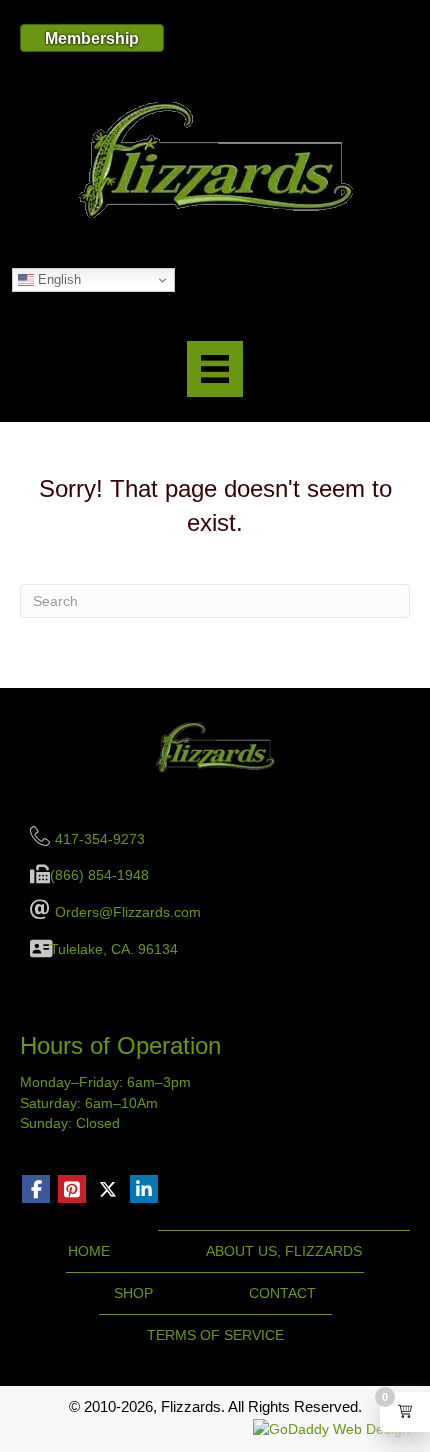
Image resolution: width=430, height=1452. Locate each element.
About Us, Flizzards (284, 1251)
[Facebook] (36, 1189)
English (57, 279)
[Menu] (215, 369)
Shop (133, 1293)
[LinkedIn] (144, 1189)
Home (89, 1251)
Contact (282, 1293)
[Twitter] (108, 1189)
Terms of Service (215, 1335)
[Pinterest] (72, 1189)
